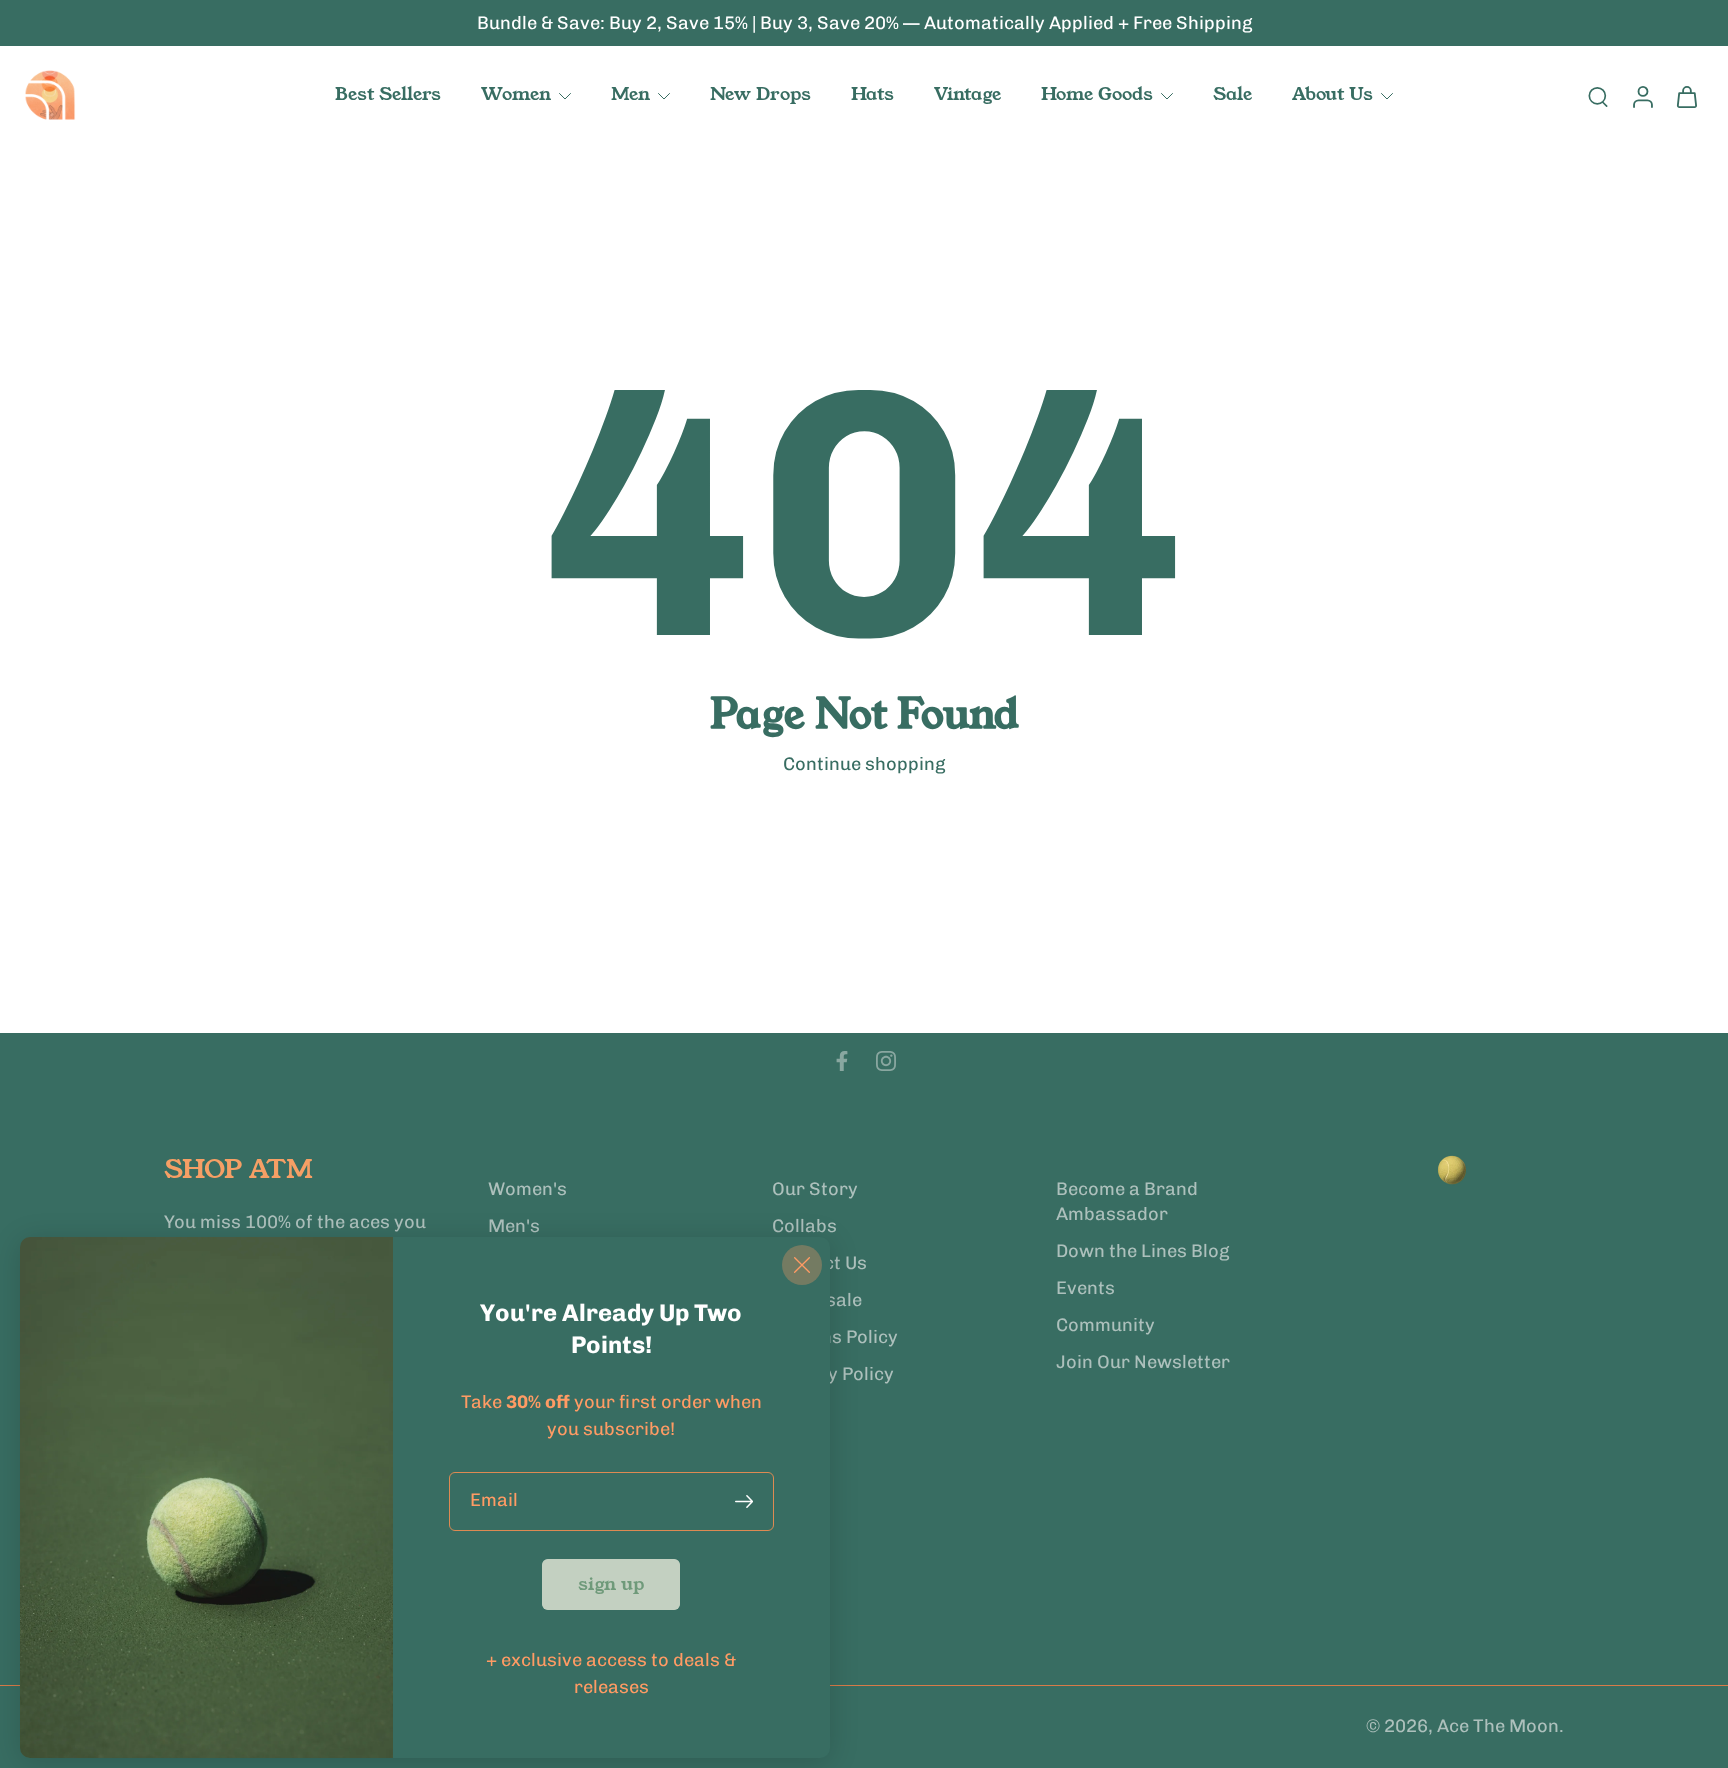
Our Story (815, 1189)
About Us (1332, 94)
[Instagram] (886, 1061)
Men (630, 94)
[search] (1598, 96)
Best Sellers (388, 94)
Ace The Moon (1498, 1727)
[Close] (802, 1265)
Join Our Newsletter (1143, 1362)
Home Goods (1097, 94)
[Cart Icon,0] (1686, 96)
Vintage (967, 94)
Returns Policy (835, 1337)
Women (516, 94)
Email (494, 1501)
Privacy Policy (833, 1374)
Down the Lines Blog (1142, 1251)
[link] (611, 1584)
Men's (514, 1226)
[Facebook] (842, 1061)
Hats (872, 94)
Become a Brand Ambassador (1127, 1201)
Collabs (804, 1226)
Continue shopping (864, 764)
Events (1085, 1288)
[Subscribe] (748, 1501)
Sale (1232, 94)
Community (1105, 1325)
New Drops (760, 94)
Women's (527, 1189)
